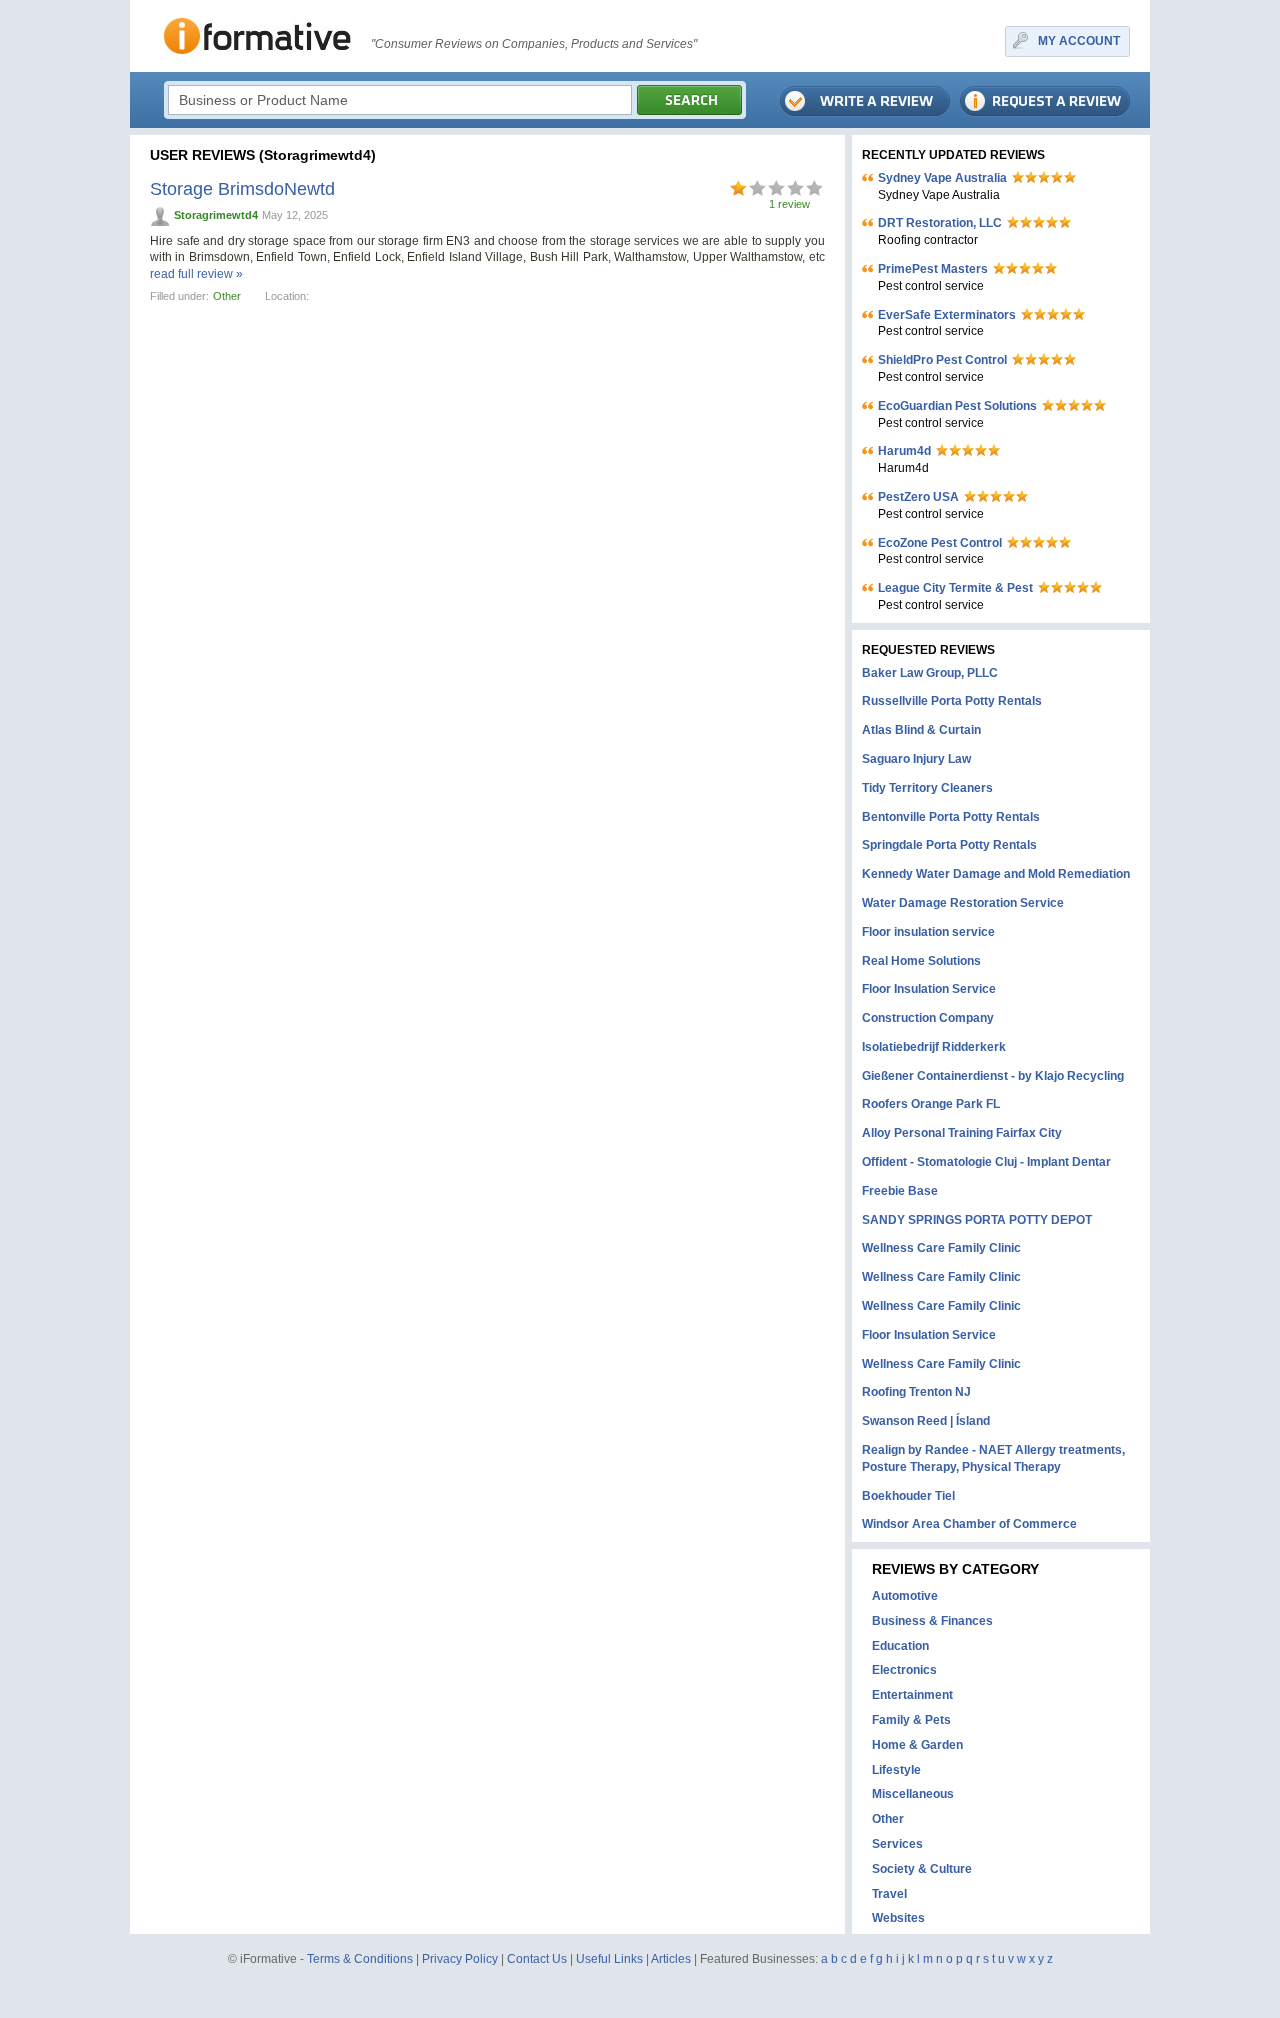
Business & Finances (932, 1621)
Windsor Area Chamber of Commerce (969, 1524)
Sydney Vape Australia (942, 178)
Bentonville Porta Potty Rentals (951, 817)
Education (900, 1646)
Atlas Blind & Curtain (921, 730)
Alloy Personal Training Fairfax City (962, 1133)
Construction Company (928, 1018)
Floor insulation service (928, 932)
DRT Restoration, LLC (940, 223)
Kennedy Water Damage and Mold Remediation (996, 874)
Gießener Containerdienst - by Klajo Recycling (993, 1076)
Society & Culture (922, 1869)
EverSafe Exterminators (947, 315)
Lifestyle (896, 1770)
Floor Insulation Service (929, 989)
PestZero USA (918, 497)
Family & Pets (911, 1720)
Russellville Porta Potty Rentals (952, 701)
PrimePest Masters (933, 269)
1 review (789, 204)
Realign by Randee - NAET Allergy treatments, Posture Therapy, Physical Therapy (993, 1458)
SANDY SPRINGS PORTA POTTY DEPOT (977, 1220)
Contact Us (537, 1959)
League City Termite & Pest (955, 588)
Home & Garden (917, 1745)
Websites (898, 1918)
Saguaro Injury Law (916, 759)
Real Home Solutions (921, 961)
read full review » (196, 274)
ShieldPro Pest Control (942, 360)
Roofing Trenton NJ (916, 1392)
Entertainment (912, 1695)
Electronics (904, 1670)
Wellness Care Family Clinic (941, 1248)
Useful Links (609, 1959)
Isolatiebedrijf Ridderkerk (934, 1047)
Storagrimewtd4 (216, 215)
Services (897, 1844)
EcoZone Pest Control (940, 543)
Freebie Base (900, 1191)
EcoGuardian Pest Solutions (957, 406)
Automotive (905, 1596)
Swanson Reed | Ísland (926, 1421)
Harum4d (904, 451)
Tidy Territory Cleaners (927, 788)
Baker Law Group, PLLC (930, 673)
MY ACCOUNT (1079, 41)
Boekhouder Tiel (908, 1496)
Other (227, 296)
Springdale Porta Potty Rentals (949, 845)
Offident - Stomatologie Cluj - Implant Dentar (986, 1162)
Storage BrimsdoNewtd (242, 189)
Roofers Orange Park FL (931, 1104)
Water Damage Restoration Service (963, 903)
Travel (889, 1894)
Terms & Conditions (360, 1959)
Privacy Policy (460, 1959)
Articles (671, 1959)
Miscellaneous (913, 1794)
